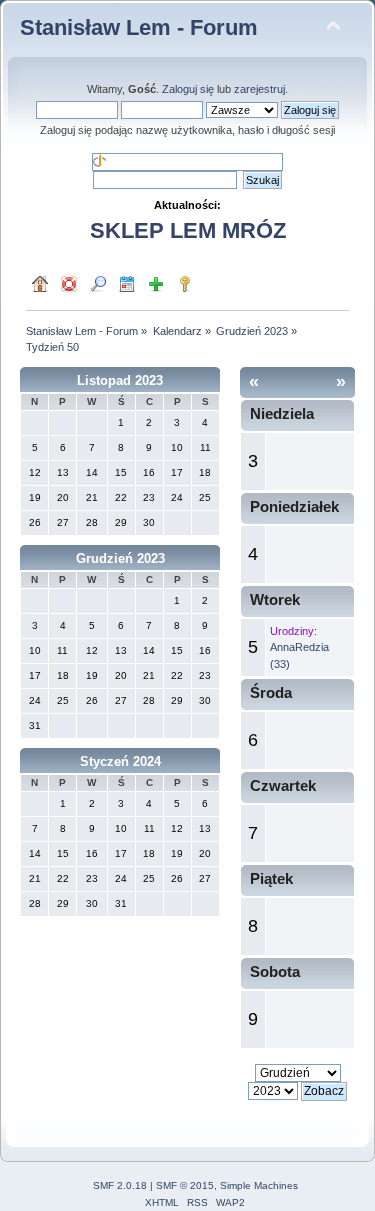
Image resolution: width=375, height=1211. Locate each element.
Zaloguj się (188, 89)
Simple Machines (259, 1185)
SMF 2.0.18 (120, 1185)
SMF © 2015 (185, 1185)
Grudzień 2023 (120, 558)
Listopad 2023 (120, 380)
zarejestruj (259, 89)
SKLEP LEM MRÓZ (188, 230)
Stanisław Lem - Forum (139, 27)
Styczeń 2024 (120, 761)
